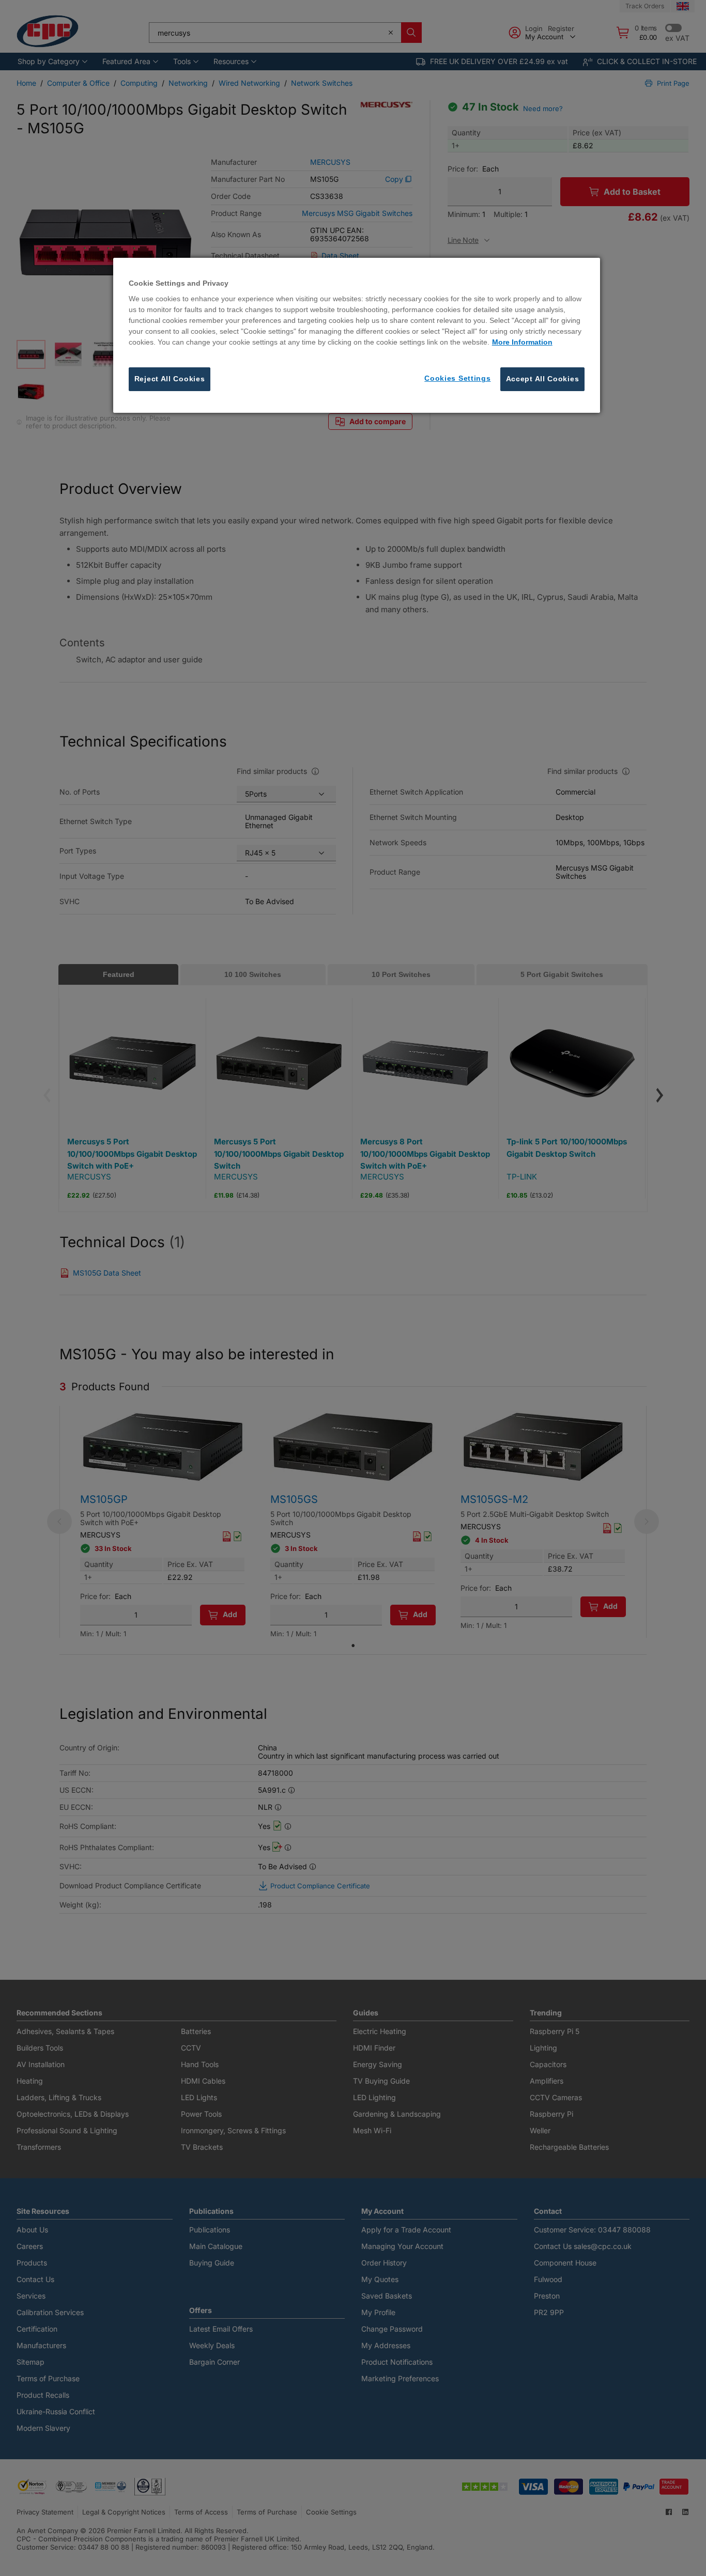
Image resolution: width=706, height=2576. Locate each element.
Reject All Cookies (170, 379)
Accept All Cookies (543, 379)
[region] (357, 335)
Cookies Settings (457, 378)
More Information (522, 342)
